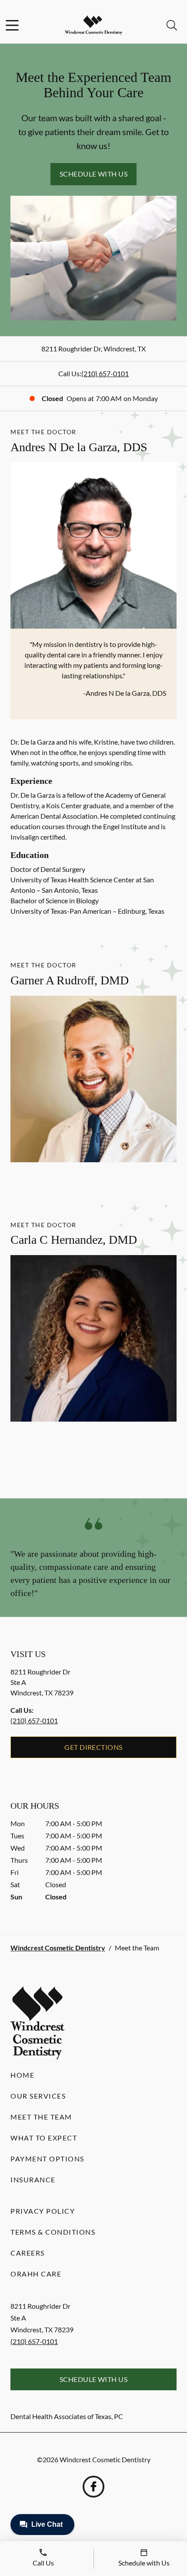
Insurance (33, 2180)
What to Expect (44, 2138)
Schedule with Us (94, 174)
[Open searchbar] (172, 25)
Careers (28, 2253)
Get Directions (93, 1747)
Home (22, 2075)
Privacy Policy (43, 2211)
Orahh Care (36, 2274)
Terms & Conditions (53, 2232)
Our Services (38, 2096)
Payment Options (47, 2159)
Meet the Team (41, 2117)
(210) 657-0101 (105, 373)
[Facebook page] (93, 2487)
